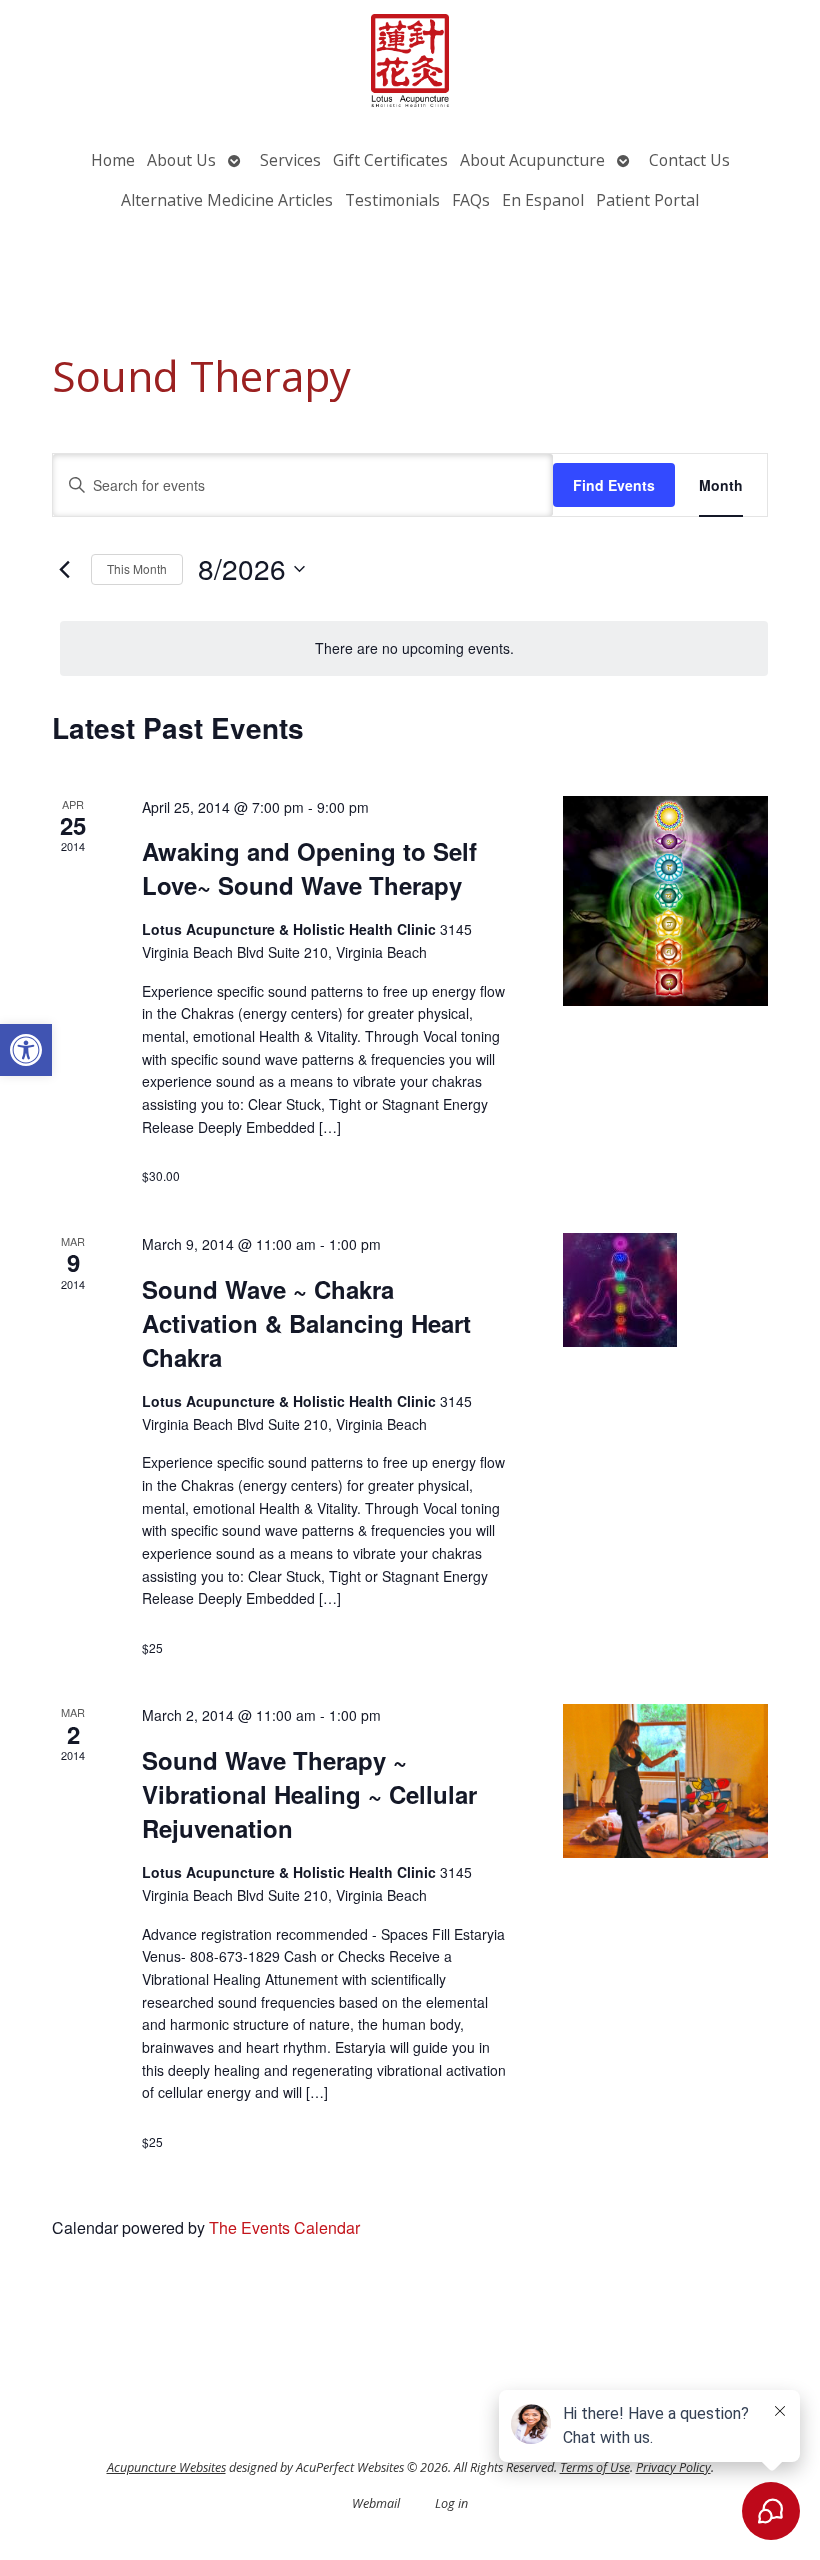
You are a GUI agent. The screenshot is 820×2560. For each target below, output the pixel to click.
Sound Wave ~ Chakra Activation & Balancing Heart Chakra (306, 1323)
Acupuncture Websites (166, 2467)
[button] (26, 1050)
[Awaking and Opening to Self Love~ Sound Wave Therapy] (665, 901)
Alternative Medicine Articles (227, 200)
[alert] (414, 648)
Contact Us (689, 160)
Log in (451, 2503)
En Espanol (543, 200)
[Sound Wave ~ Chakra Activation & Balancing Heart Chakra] (665, 1290)
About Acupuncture (532, 160)
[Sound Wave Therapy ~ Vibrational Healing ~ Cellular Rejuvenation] (665, 1781)
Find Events (614, 485)
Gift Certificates (390, 160)
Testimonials (392, 200)
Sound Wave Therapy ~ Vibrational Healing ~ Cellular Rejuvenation (309, 1794)
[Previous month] (64, 569)
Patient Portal (647, 200)
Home (113, 160)
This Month (137, 568)
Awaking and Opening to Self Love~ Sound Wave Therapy (309, 868)
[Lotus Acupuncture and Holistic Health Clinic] (410, 63)
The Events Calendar (284, 2227)
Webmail (376, 2503)
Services (290, 160)
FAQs (471, 200)
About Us (181, 160)
